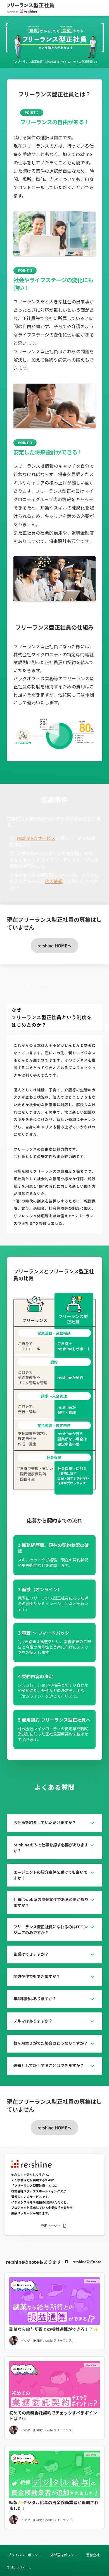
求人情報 (54, 881)
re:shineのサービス (36, 838)
